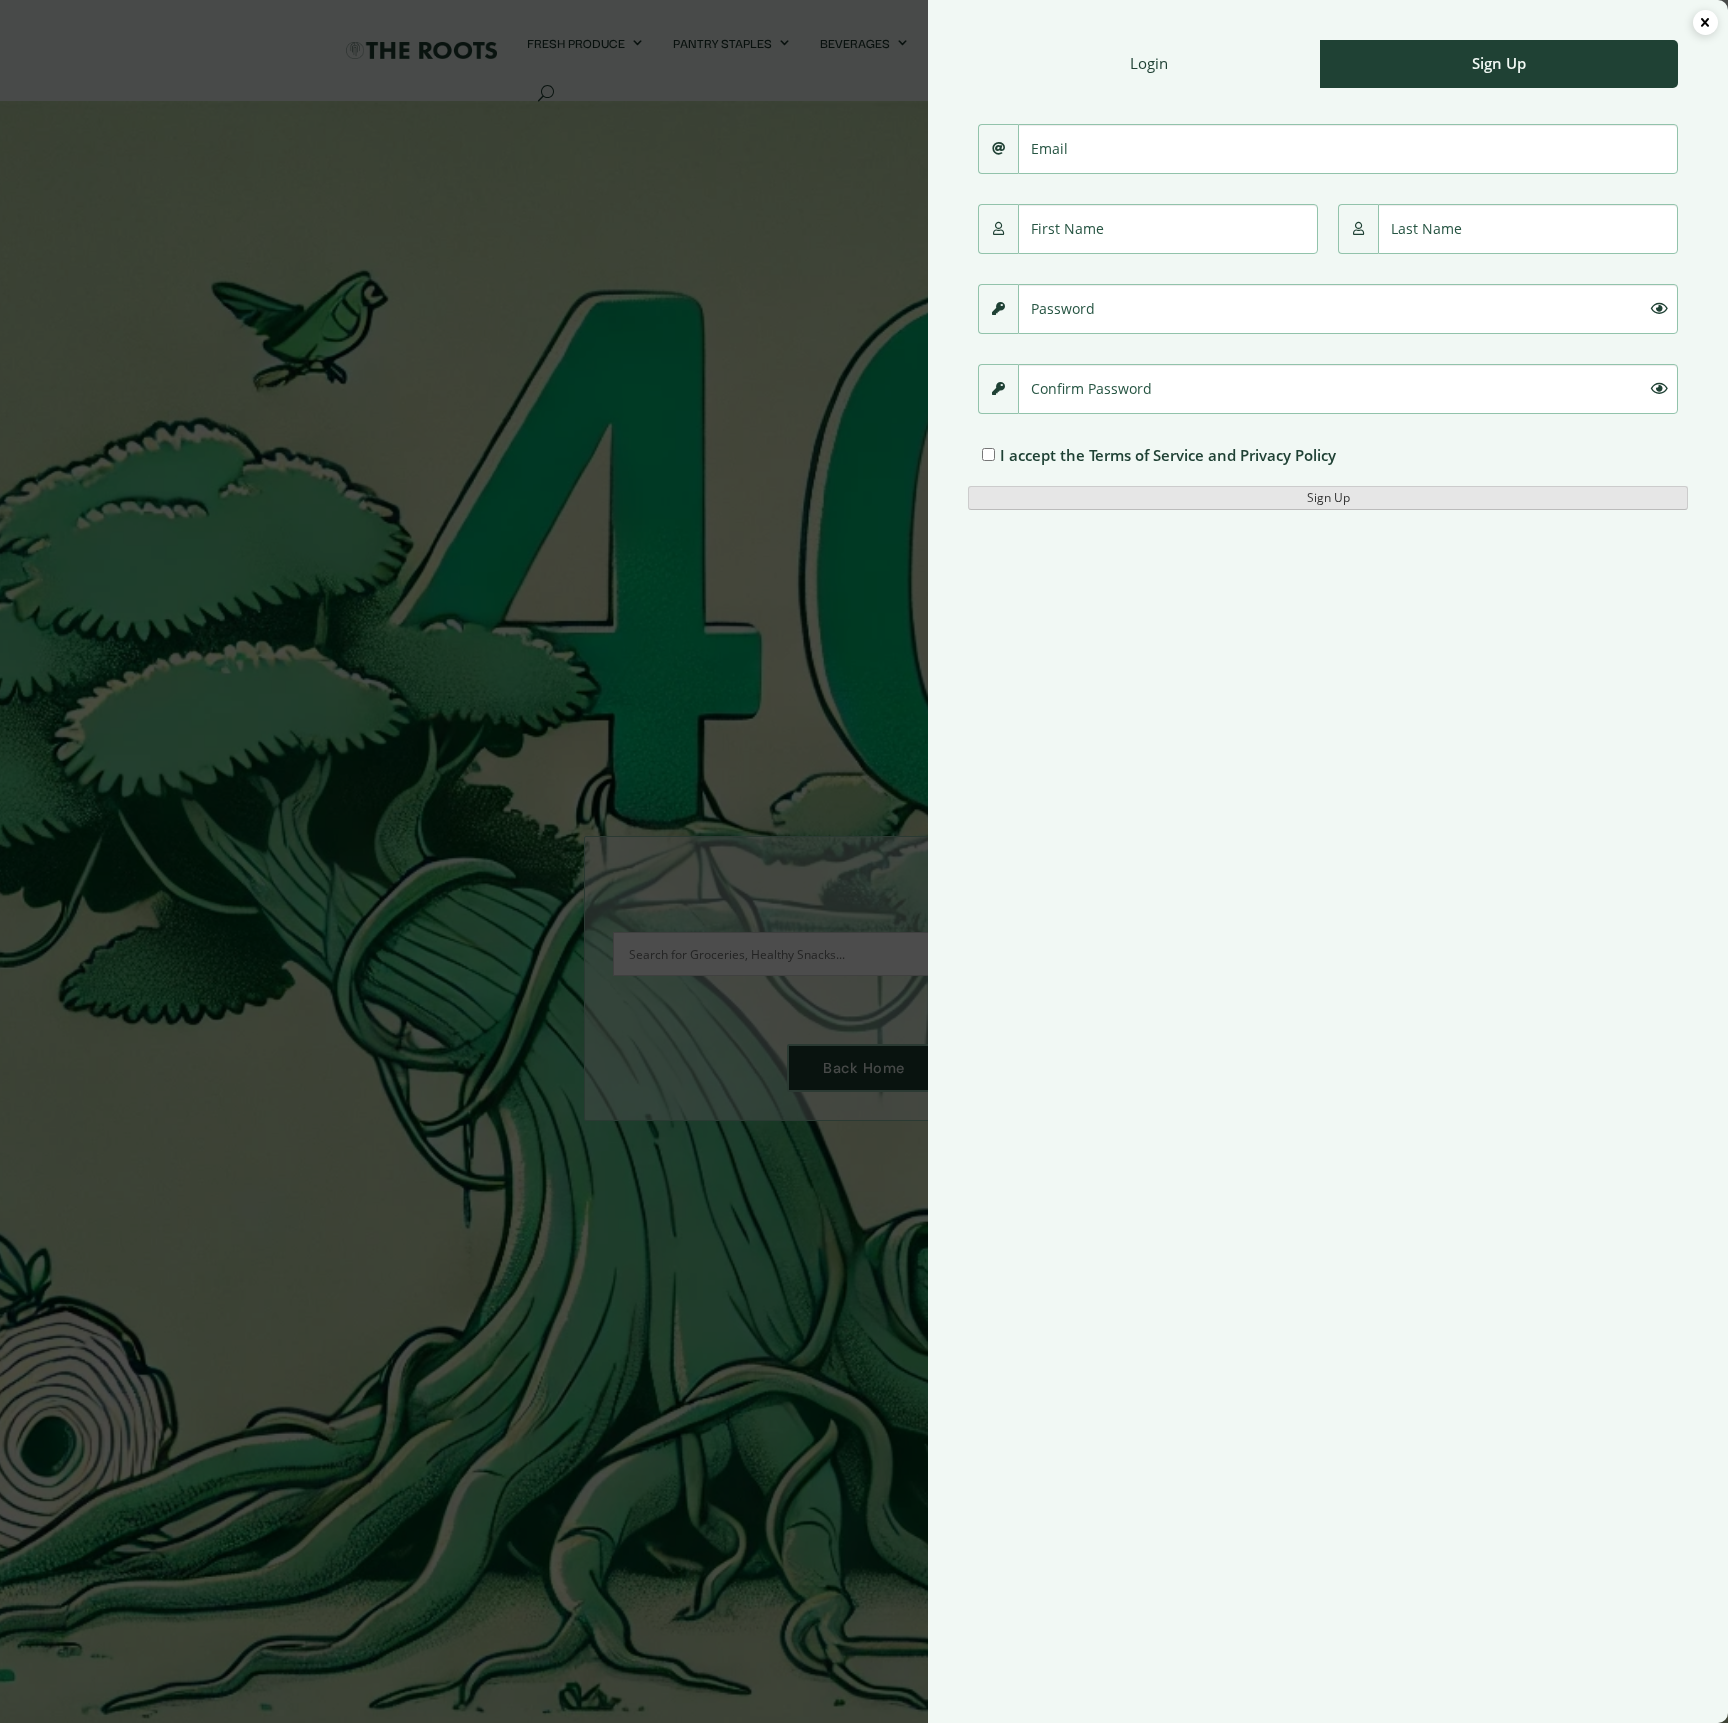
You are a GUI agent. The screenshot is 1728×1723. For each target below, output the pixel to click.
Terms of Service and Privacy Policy (1212, 455)
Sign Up (1328, 497)
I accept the (1168, 455)
